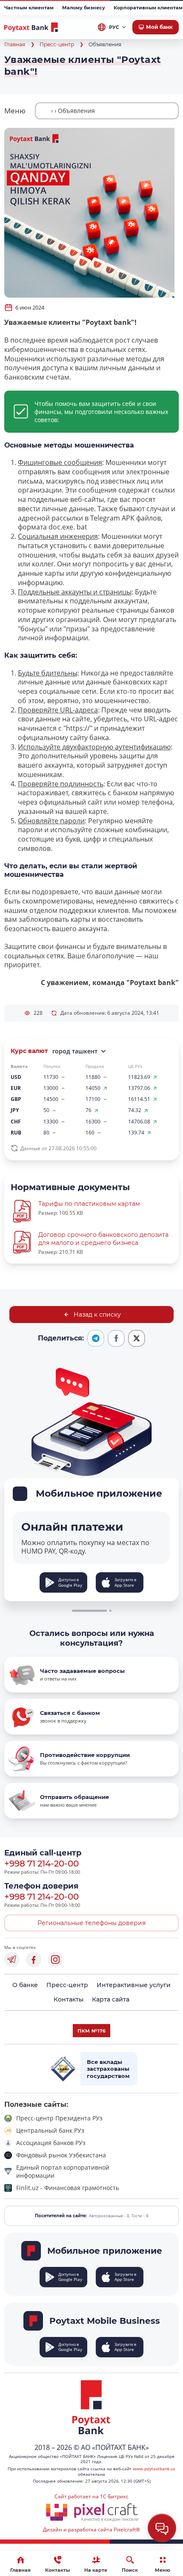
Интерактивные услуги (134, 1985)
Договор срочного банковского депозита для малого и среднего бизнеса (103, 1239)
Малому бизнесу (84, 8)
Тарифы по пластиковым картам (89, 1204)
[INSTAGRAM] (55, 1959)
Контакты (69, 1999)
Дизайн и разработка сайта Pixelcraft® (91, 2530)
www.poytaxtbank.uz (154, 2469)
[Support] (162, 2528)
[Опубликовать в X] (137, 1338)
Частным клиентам (29, 8)
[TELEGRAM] (12, 1959)
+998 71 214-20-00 (41, 1864)
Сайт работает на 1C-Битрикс (91, 2496)
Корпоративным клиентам (148, 8)
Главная (15, 44)
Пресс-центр (57, 44)
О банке (25, 1985)
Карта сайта (111, 1999)
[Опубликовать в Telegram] (96, 1338)
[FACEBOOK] (34, 1959)
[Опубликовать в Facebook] (116, 1338)
